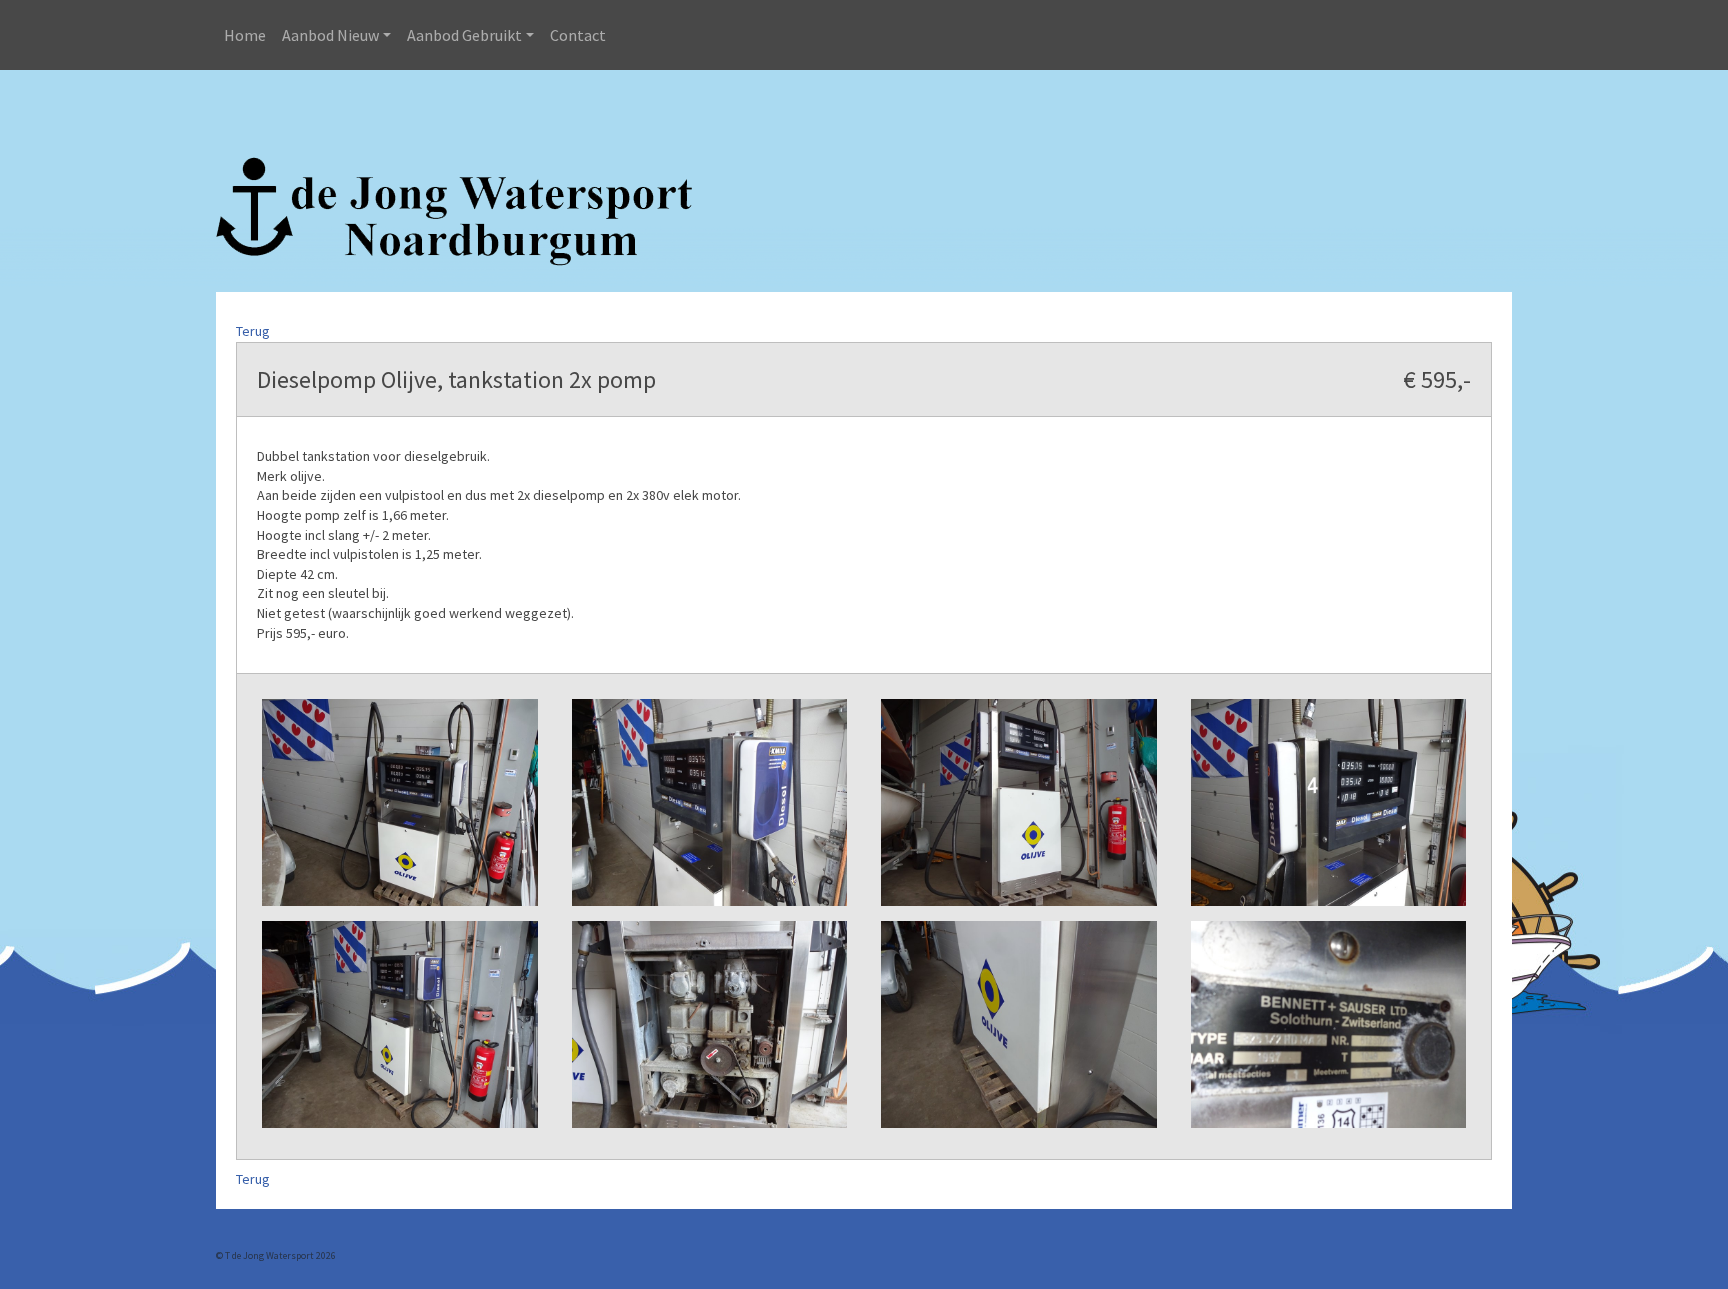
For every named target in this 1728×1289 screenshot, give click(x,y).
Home (245, 35)
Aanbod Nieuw (330, 35)
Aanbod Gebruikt (464, 35)
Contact (578, 35)
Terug (253, 331)
